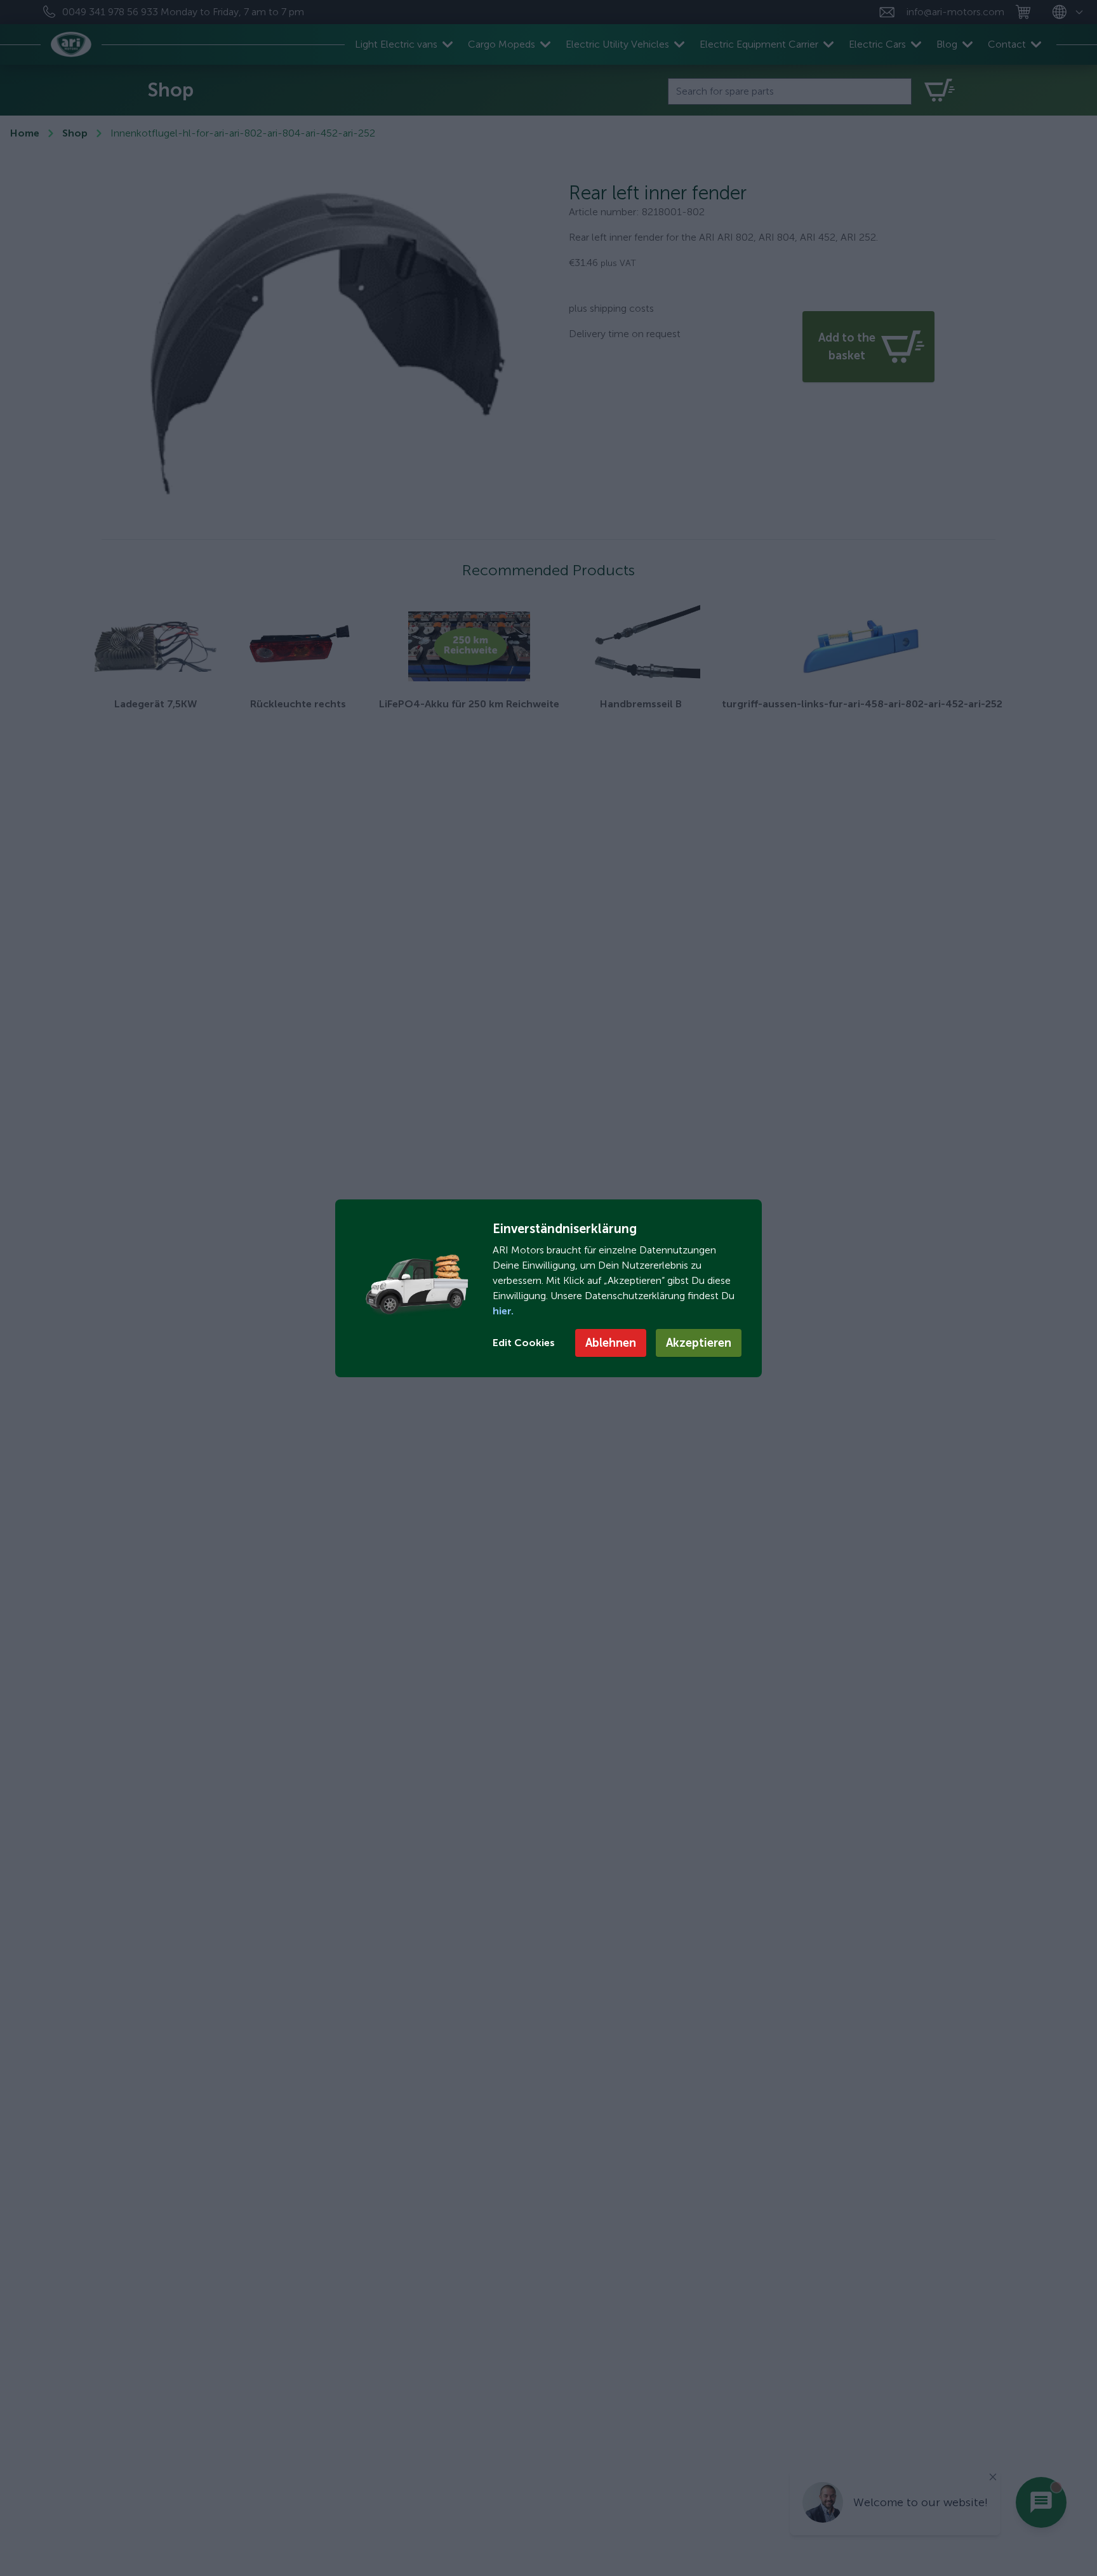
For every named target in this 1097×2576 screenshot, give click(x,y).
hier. (503, 1311)
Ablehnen (611, 1343)
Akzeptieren (699, 1343)
